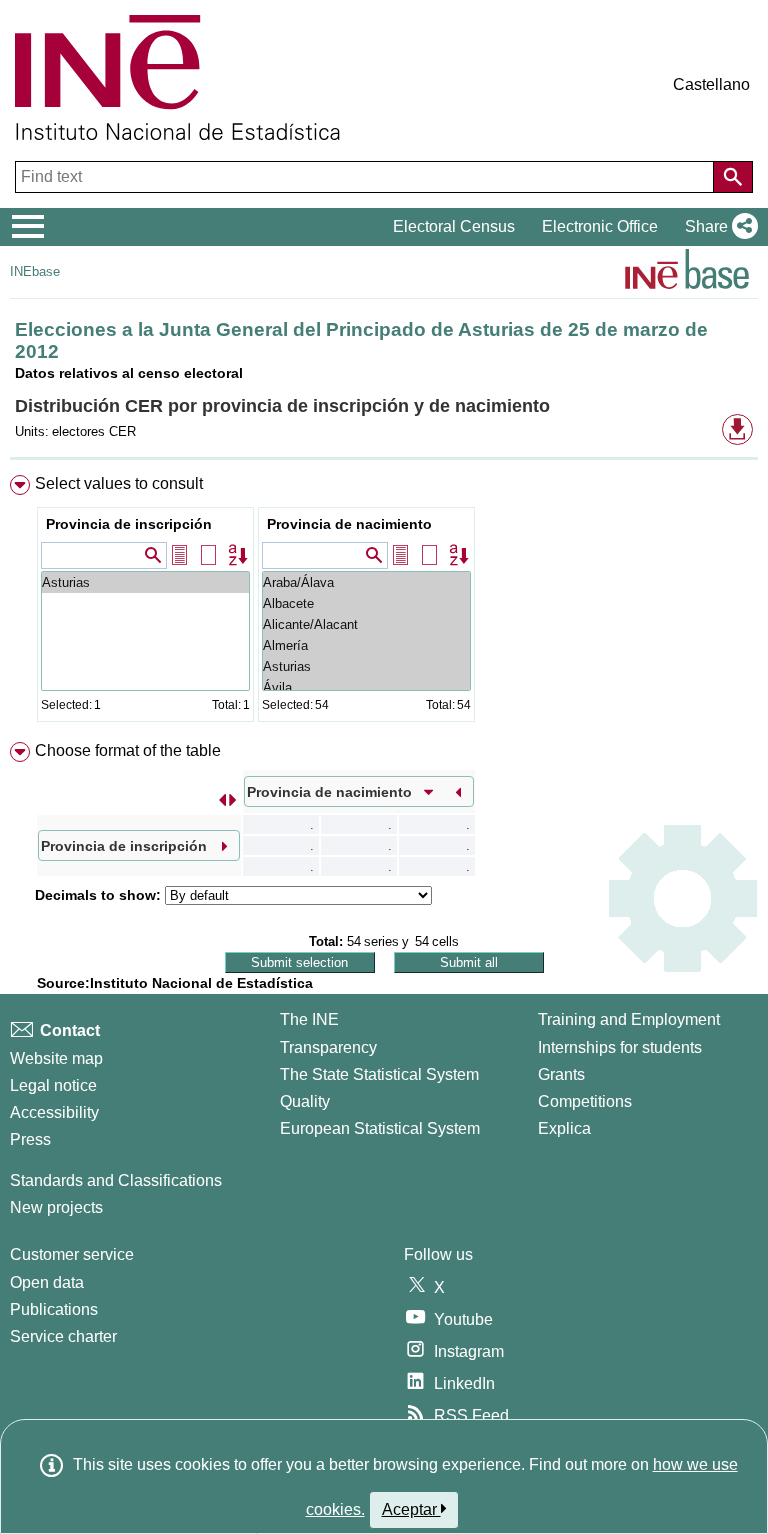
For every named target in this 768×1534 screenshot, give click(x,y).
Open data (47, 1282)
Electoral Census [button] (454, 226)
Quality (305, 1101)
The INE (309, 1019)
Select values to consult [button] (119, 483)
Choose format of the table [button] (128, 750)
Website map (56, 1058)
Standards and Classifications (116, 1180)
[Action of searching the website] (733, 177)
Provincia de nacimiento (349, 524)
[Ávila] (366, 687)
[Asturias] (145, 582)
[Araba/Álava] (366, 582)
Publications (54, 1309)
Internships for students (620, 1047)
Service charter (63, 1336)
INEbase (35, 271)
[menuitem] (384, 602)
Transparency (328, 1047)
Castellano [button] (711, 84)
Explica (564, 1128)
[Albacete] (366, 603)
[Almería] (366, 645)
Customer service (72, 1254)
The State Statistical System (379, 1074)
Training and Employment (629, 1019)
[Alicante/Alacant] (366, 624)
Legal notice (53, 1085)
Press (30, 1139)
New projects (56, 1207)
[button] (717, 227)
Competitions (585, 1101)
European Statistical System (380, 1128)
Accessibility (54, 1112)
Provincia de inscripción (129, 524)
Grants (561, 1074)
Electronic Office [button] (600, 226)
